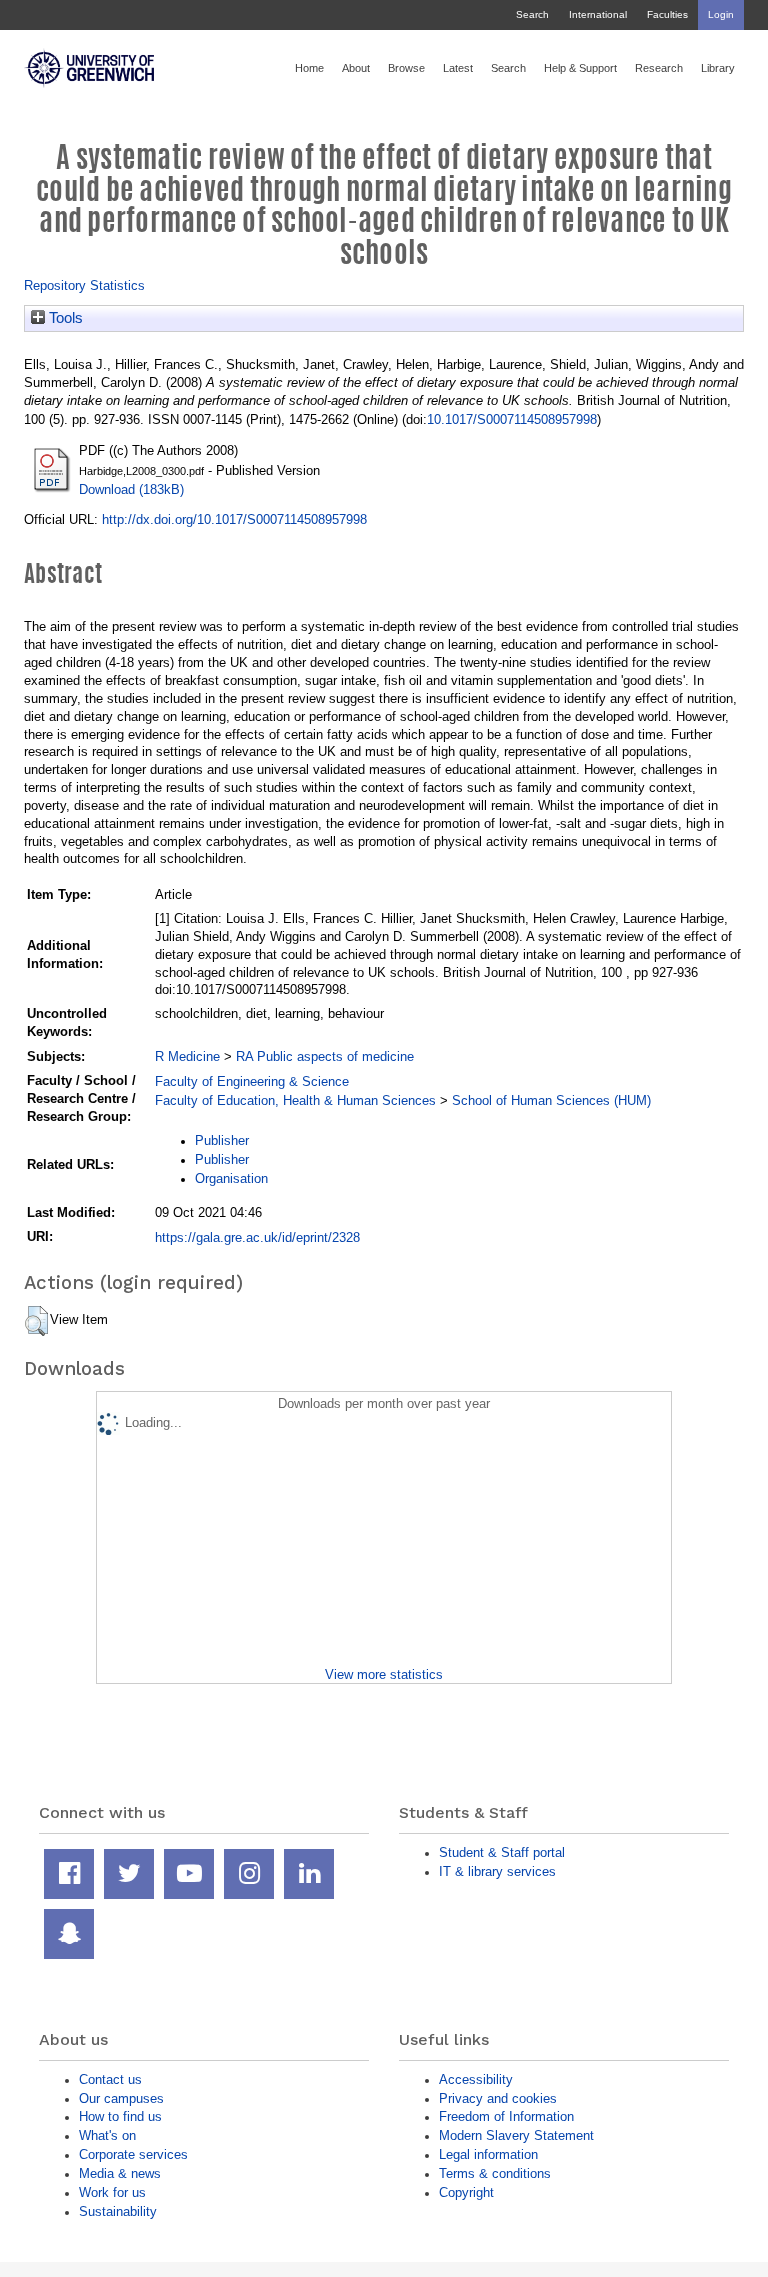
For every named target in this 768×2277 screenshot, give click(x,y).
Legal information (488, 2154)
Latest (458, 68)
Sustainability (118, 2211)
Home (309, 68)
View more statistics (384, 1674)
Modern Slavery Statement (516, 2135)
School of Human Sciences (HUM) (551, 1100)
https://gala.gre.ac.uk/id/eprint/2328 (257, 1237)
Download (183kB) (131, 489)
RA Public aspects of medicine (325, 1056)
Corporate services (133, 2154)
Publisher (222, 1140)
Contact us (110, 2079)
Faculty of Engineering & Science (252, 1081)
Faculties (667, 14)
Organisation (231, 1178)
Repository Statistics (84, 285)
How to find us (120, 2116)
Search (532, 14)
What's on (107, 2135)
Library (718, 68)
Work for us (112, 2192)
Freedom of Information (506, 2116)
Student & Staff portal (502, 1852)
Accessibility (476, 2079)
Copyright (466, 2192)
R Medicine (187, 1056)
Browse (406, 68)
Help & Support (580, 68)
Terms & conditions (495, 2173)
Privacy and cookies (498, 2098)
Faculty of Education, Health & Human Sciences (295, 1100)
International (598, 14)
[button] (36, 1321)
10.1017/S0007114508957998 (512, 419)
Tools (64, 318)
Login (721, 14)
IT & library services (497, 1871)
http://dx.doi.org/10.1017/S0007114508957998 (234, 519)
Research (659, 68)
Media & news (120, 2173)
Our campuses (121, 2098)
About (356, 68)
